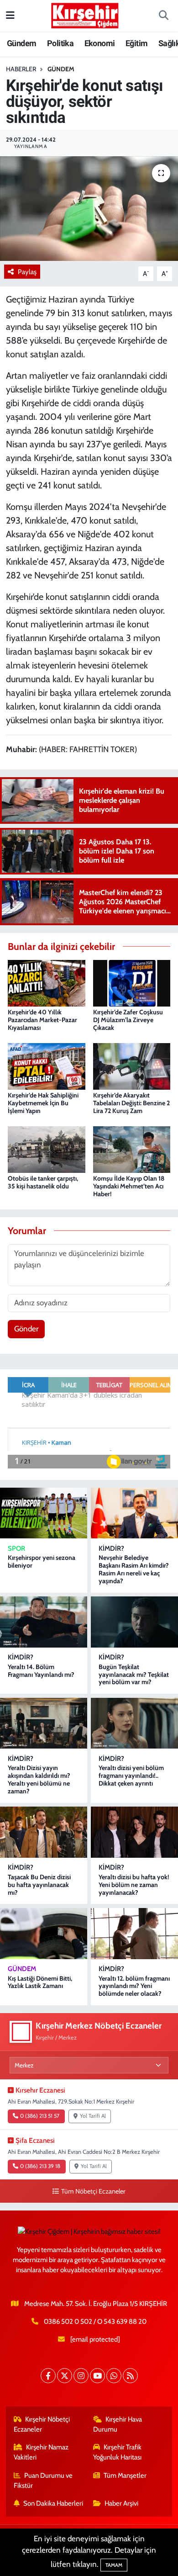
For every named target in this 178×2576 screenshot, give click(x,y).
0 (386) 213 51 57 (40, 2116)
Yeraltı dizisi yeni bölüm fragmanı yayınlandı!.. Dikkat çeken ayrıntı (131, 1776)
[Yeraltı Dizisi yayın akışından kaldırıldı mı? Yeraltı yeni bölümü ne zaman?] (44, 1723)
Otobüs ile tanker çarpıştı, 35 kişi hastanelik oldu (43, 1182)
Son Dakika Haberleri (53, 2503)
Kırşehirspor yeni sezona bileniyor (42, 1561)
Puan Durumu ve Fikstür (43, 2481)
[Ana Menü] (10, 16)
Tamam (114, 2565)
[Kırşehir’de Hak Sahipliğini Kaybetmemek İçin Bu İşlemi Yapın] (47, 1065)
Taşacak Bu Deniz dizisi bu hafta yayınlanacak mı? (39, 1885)
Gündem (21, 43)
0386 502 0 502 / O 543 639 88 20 (95, 2322)
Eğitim (136, 43)
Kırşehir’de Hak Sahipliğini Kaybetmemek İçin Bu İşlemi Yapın (43, 1103)
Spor (16, 1548)
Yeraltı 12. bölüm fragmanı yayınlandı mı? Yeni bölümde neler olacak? (134, 1986)
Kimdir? (111, 1548)
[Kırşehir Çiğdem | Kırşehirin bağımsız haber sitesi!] (85, 14)
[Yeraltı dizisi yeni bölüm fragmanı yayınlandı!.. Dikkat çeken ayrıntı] (134, 1723)
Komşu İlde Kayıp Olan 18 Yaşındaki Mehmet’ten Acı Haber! (129, 1186)
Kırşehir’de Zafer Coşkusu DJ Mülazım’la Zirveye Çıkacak (128, 1020)
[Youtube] (97, 2376)
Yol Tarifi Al (93, 2116)
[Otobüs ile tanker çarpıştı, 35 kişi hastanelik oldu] (47, 1149)
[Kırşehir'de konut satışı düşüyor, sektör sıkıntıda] (89, 209)
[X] (65, 2376)
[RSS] (130, 2376)
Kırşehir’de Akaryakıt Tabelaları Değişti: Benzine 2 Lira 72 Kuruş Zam (131, 1103)
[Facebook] (48, 2376)
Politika (60, 43)
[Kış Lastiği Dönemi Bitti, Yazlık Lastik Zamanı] (44, 1934)
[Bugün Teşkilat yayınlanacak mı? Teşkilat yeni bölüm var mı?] (134, 1622)
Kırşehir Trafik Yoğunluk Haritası (118, 2452)
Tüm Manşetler (125, 2475)
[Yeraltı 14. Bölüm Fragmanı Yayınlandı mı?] (44, 1622)
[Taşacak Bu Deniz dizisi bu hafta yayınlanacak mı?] (44, 1832)
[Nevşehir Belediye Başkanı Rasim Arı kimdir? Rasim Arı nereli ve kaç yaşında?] (134, 1513)
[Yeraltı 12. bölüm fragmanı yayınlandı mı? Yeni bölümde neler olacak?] (134, 1934)
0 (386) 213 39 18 (40, 2166)
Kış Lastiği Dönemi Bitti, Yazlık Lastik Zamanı (40, 1982)
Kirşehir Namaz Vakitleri (41, 2452)
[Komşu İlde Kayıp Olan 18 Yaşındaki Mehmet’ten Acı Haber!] (132, 1149)
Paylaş (27, 272)
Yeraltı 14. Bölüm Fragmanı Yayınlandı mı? (41, 1671)
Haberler (21, 69)
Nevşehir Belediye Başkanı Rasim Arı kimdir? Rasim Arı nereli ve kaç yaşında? (134, 1569)
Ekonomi (100, 43)
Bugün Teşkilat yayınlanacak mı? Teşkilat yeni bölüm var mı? (134, 1675)
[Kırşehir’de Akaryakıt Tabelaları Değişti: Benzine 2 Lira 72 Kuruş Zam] (132, 1065)
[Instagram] (81, 2376)
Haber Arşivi (121, 2503)
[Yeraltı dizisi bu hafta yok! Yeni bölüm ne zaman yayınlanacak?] (134, 1832)
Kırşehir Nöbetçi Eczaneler (42, 2424)
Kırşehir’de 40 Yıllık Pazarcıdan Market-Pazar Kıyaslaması (42, 1020)
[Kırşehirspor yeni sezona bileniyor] (44, 1513)
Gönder (26, 1329)
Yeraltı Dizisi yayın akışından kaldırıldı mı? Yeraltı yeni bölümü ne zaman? (39, 1779)
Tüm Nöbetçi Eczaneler (93, 2191)
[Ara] (163, 16)
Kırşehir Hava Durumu (118, 2424)
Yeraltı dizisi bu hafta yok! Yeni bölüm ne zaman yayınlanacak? (134, 1885)
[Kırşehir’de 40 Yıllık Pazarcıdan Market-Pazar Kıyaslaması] (47, 982)
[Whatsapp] (114, 2376)
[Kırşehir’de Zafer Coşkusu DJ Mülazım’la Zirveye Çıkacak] (132, 982)
